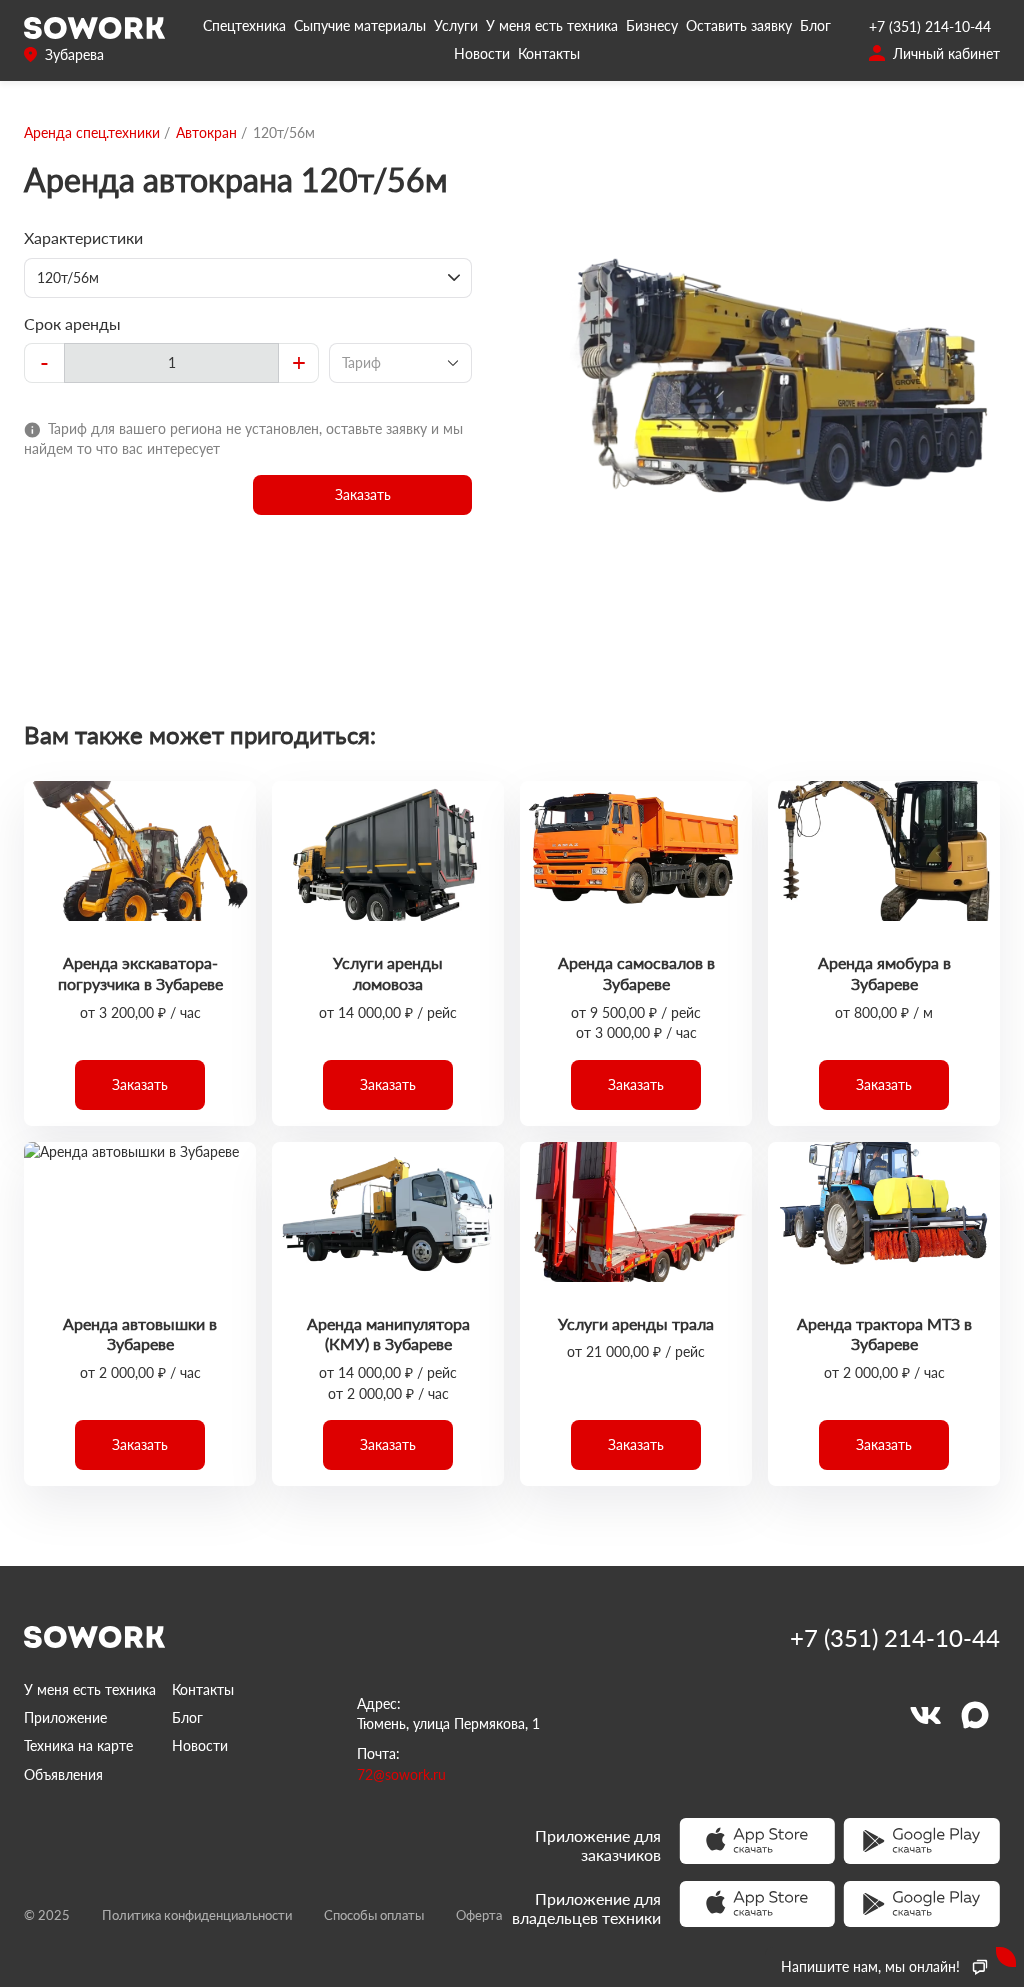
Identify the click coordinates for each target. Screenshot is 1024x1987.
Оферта (479, 1915)
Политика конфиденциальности (197, 1915)
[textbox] (171, 363)
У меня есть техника (552, 25)
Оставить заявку (739, 25)
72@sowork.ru (401, 1774)
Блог (815, 25)
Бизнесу (652, 25)
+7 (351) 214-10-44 (930, 26)
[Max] (975, 1715)
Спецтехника (244, 25)
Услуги (456, 25)
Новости (482, 53)
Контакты (549, 53)
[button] (362, 495)
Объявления (63, 1774)
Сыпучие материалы (360, 25)
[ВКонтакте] (925, 1715)
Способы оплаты (374, 1915)
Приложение (65, 1717)
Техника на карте (78, 1745)
